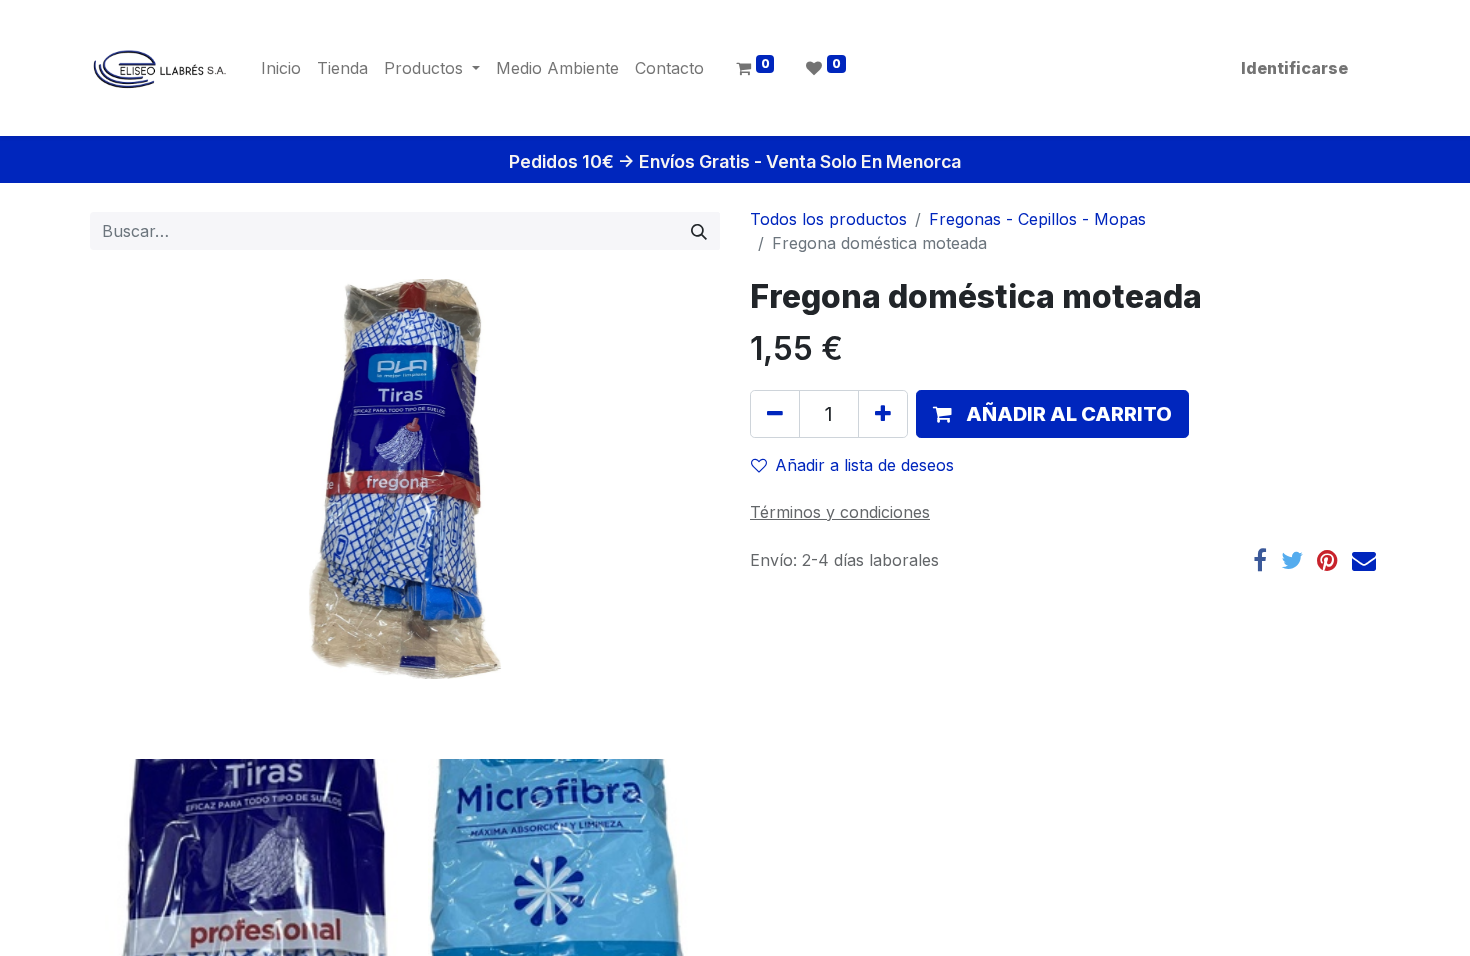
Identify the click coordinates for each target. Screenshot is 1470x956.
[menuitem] (281, 68)
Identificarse (1294, 68)
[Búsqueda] (699, 231)
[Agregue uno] (883, 414)
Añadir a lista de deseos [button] (864, 465)
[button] (1052, 414)
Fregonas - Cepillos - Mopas (1037, 219)
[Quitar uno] (775, 414)
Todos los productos (828, 219)
